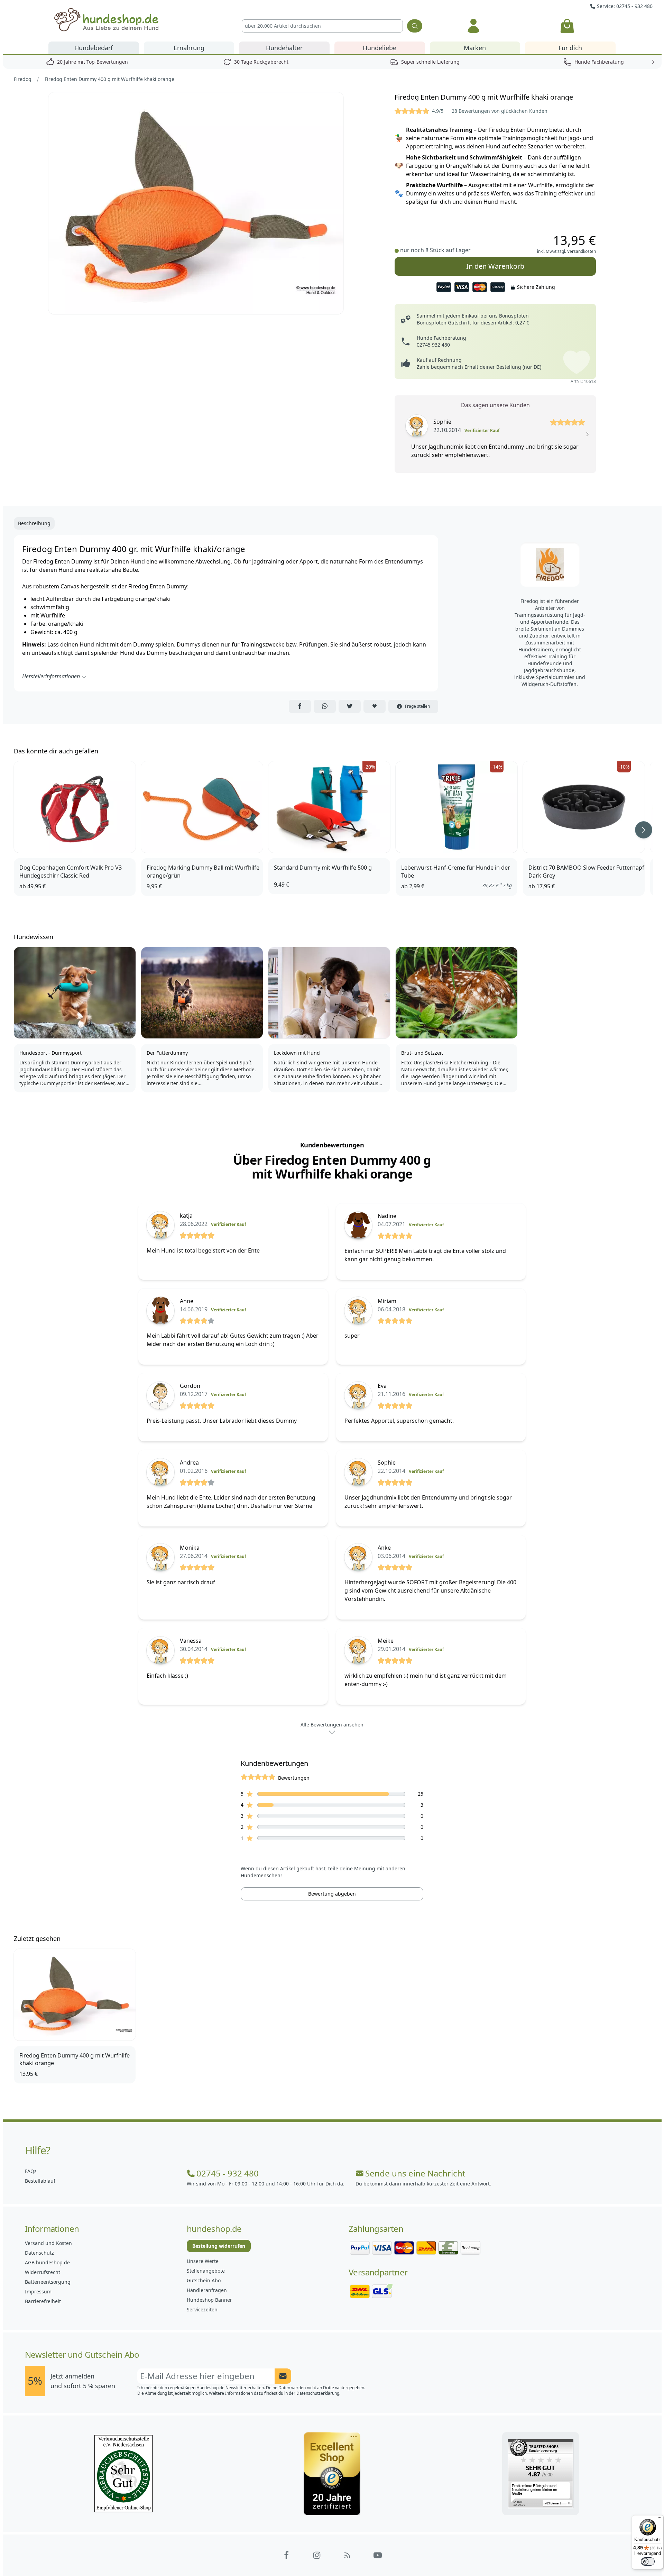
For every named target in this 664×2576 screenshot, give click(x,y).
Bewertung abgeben (332, 1894)
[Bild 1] (196, 203)
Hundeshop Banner (209, 2300)
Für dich (570, 48)
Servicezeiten (202, 2309)
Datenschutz (39, 2253)
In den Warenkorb (495, 266)
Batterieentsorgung (48, 2282)
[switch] (648, 2561)
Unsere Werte (203, 2261)
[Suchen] (415, 26)
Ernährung (189, 48)
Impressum (38, 2291)
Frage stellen (417, 706)
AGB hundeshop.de (47, 2262)
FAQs (31, 2171)
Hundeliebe (380, 48)
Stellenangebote (206, 2271)
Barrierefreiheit (43, 2301)
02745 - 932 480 (228, 2173)
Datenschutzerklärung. (318, 2393)
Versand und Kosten (48, 2243)
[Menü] (660, 2519)
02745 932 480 (433, 345)
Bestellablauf (40, 2181)
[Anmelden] (473, 26)
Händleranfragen (207, 2290)
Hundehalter (284, 48)
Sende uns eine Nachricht (415, 2173)
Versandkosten (582, 251)
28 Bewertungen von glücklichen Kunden (500, 111)
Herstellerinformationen (51, 676)
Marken (475, 48)
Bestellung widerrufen (219, 2246)
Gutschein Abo (204, 2280)
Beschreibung (34, 523)
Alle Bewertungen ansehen (332, 1725)
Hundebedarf (94, 48)
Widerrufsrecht (43, 2272)
